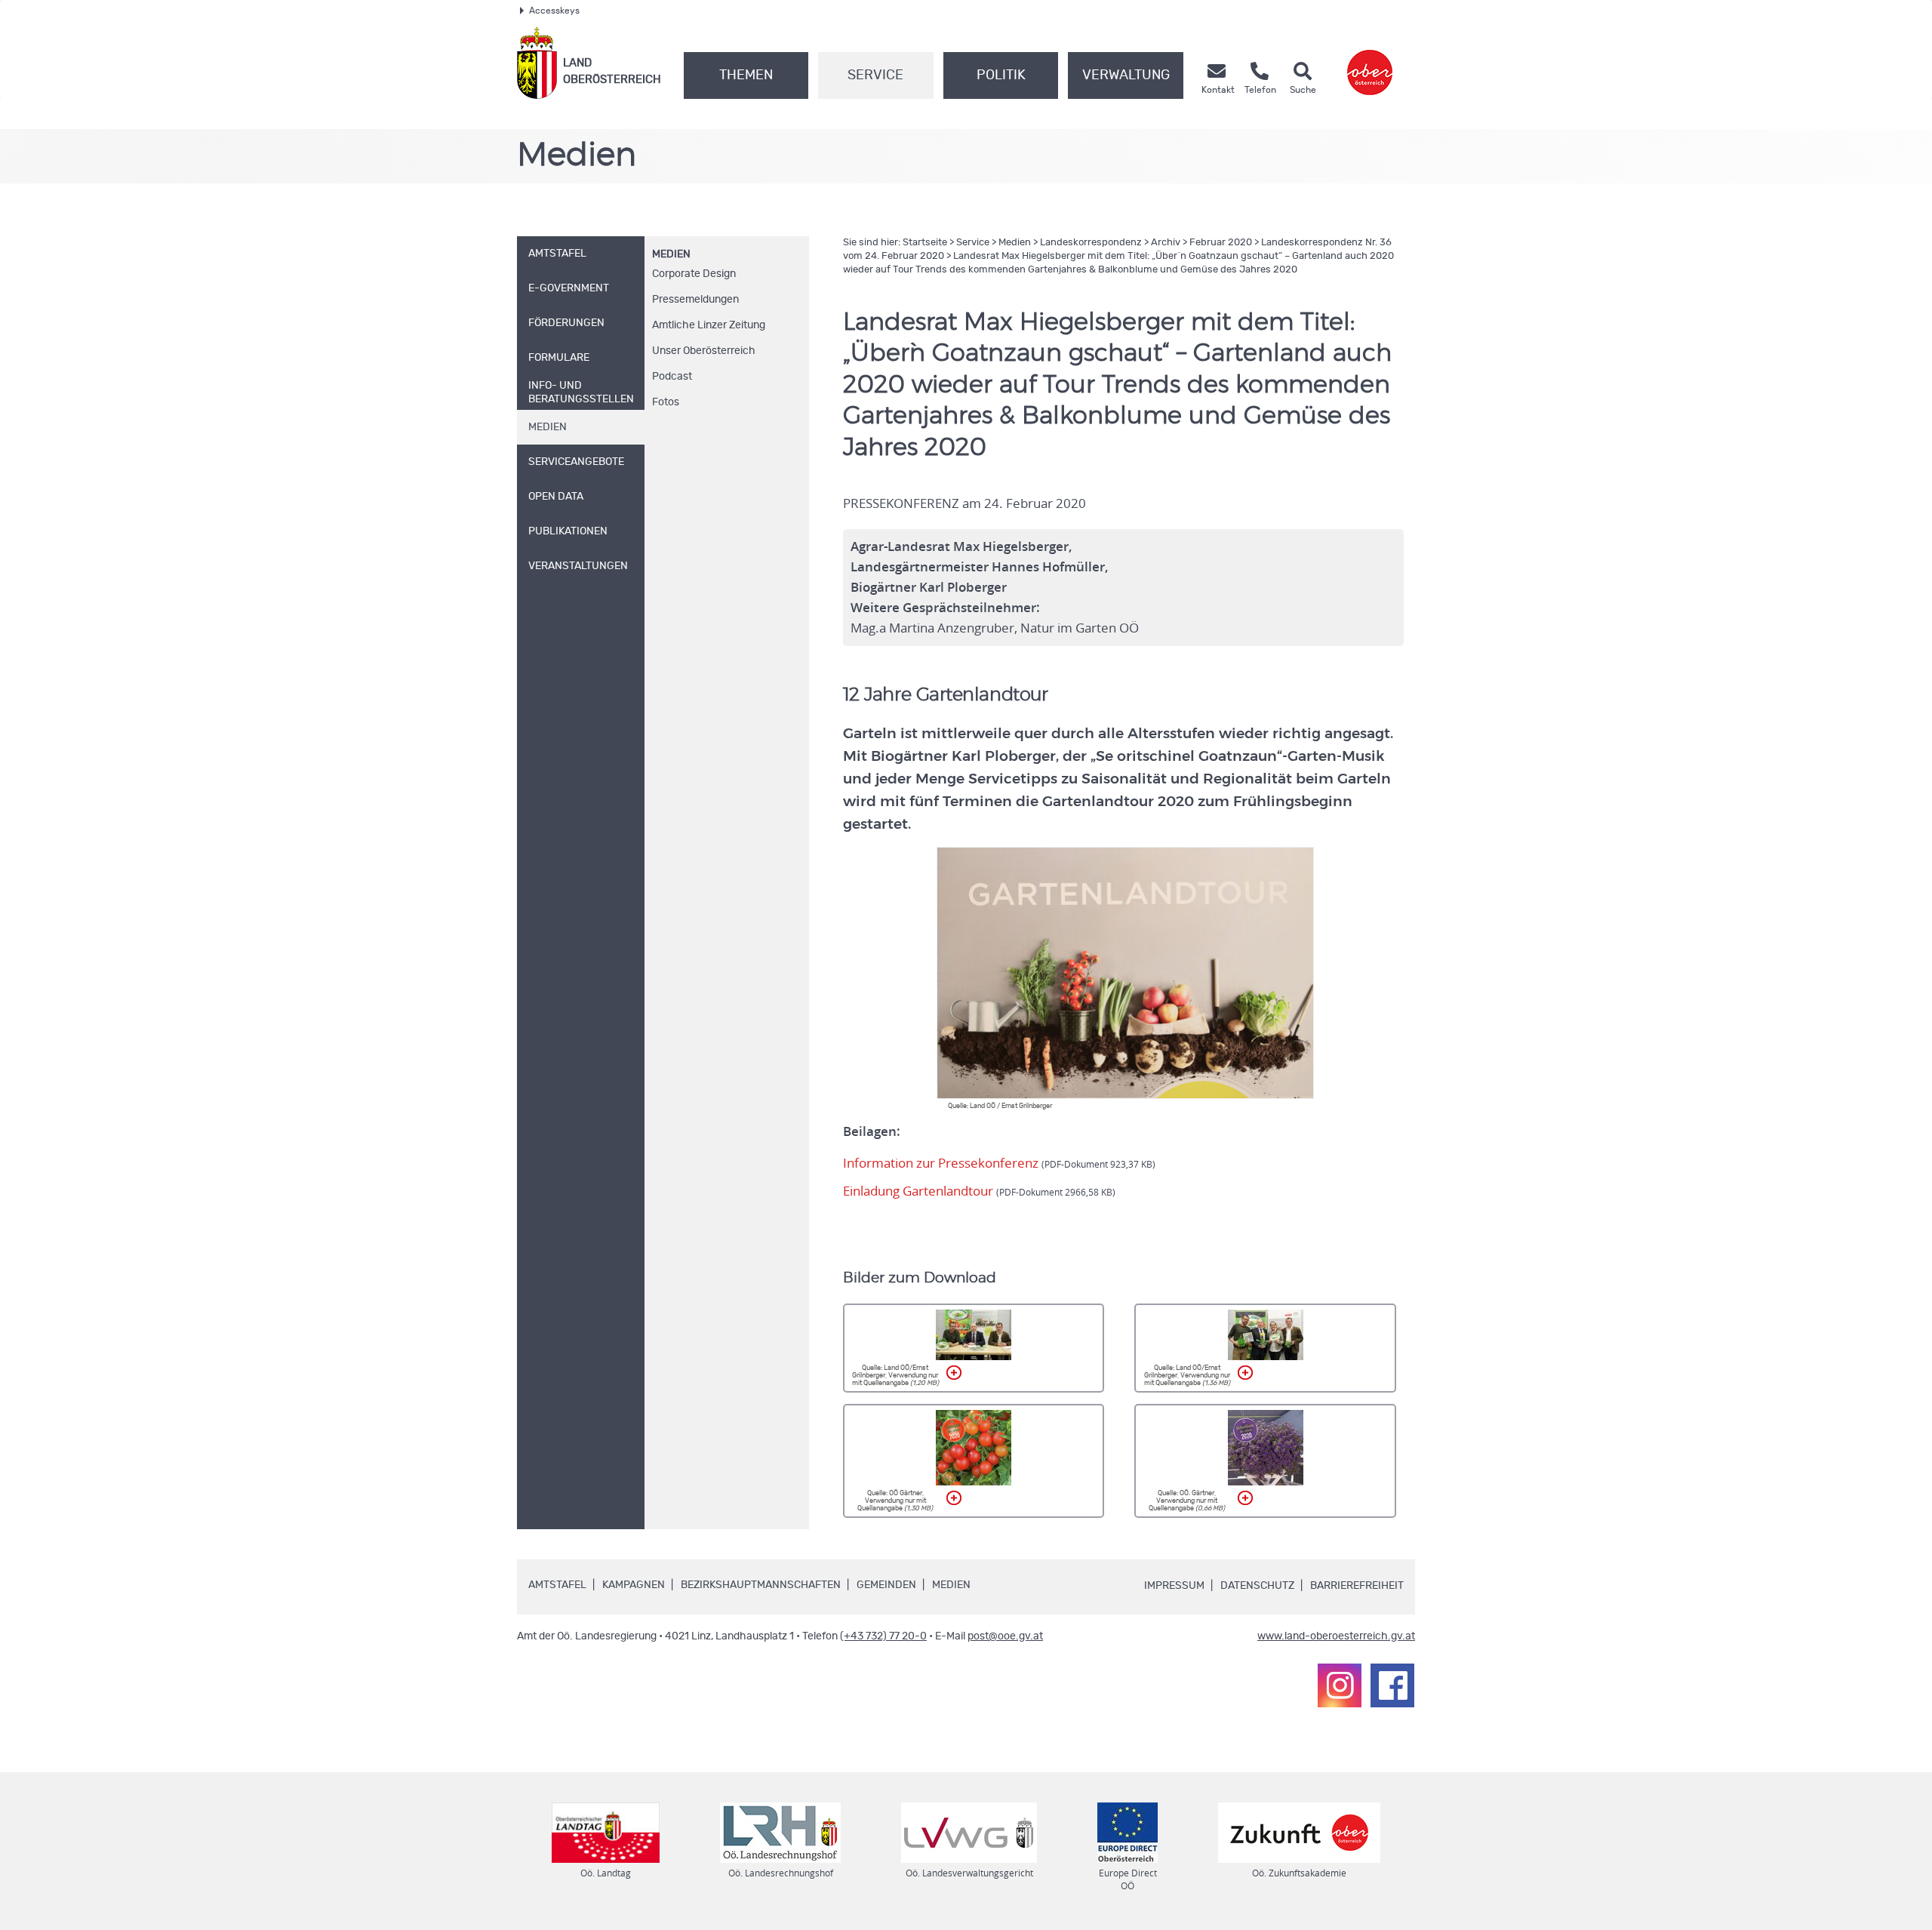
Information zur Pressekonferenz (999, 1163)
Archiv (1166, 243)
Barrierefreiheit (1357, 1586)
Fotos (666, 402)
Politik (1001, 75)
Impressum (1174, 1586)
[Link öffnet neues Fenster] (1370, 63)
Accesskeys (554, 11)
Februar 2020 (1221, 243)
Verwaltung (1126, 75)
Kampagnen (634, 1585)
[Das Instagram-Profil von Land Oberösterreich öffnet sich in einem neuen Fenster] (1340, 1685)
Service (875, 75)
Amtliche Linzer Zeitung (709, 325)
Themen (746, 75)
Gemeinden (886, 1585)
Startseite (925, 243)
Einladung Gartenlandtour (979, 1191)
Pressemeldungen (695, 300)
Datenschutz (1257, 1586)
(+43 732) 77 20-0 (883, 1636)
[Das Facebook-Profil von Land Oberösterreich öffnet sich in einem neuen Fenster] (1392, 1685)
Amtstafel (557, 1585)
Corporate (694, 274)
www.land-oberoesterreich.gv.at (1336, 1636)
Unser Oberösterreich (704, 351)
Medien (671, 254)
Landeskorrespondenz (1091, 243)
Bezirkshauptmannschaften (761, 1585)
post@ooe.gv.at (1005, 1636)
